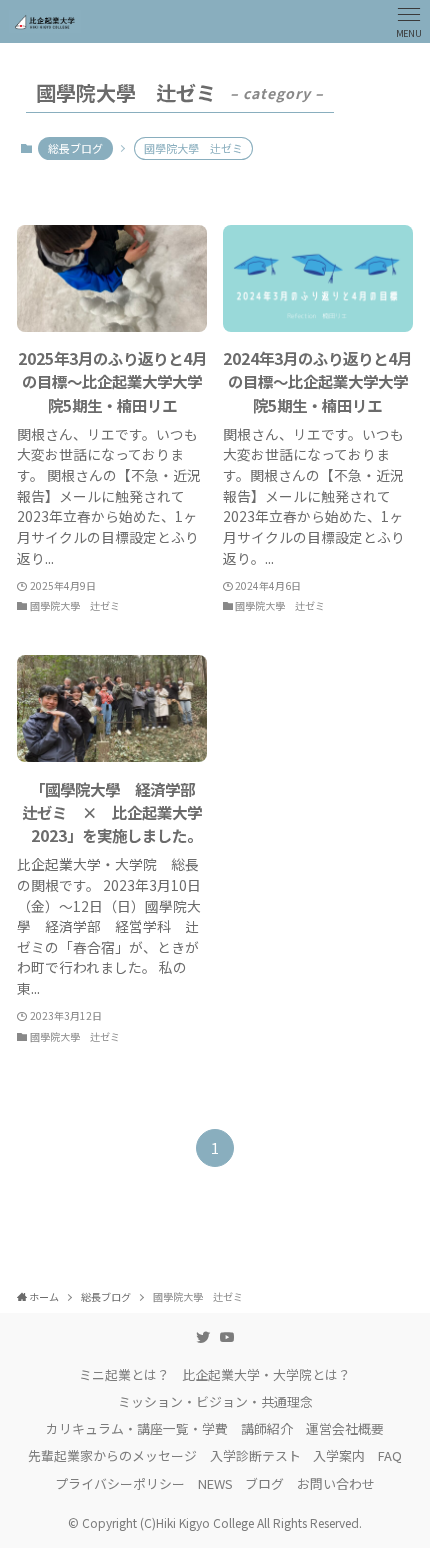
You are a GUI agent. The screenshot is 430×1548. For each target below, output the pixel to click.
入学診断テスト (255, 1455)
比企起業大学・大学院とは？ (266, 1374)
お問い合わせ (336, 1483)
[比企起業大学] (45, 21)
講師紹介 (267, 1428)
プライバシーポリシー (120, 1483)
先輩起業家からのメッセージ (112, 1455)
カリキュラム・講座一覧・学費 (137, 1428)
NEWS (215, 1483)
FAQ (390, 1455)
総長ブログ (75, 148)
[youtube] (227, 1337)
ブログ (264, 1483)
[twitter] (203, 1337)
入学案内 (339, 1455)
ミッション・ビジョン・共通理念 (215, 1401)
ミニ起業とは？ (124, 1374)
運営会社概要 (345, 1428)
